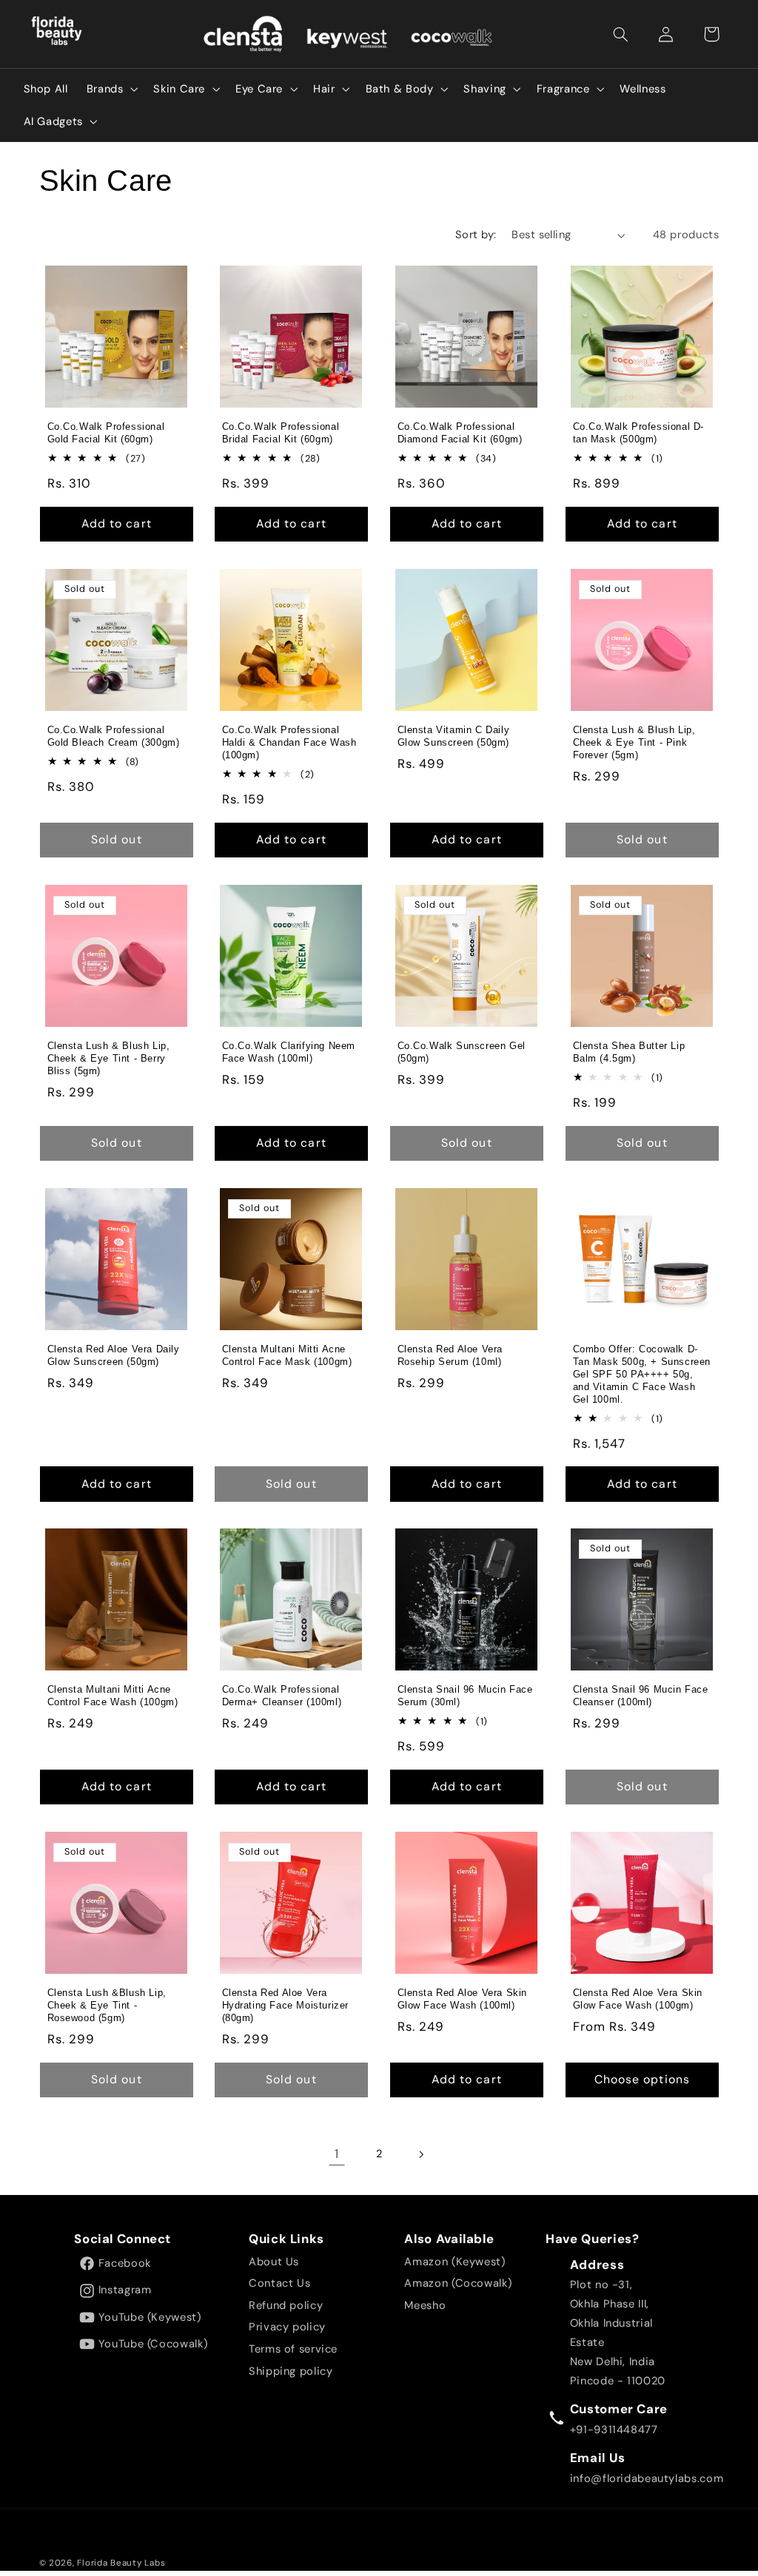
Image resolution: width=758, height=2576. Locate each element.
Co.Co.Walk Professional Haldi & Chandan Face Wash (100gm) (289, 742)
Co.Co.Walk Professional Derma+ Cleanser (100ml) (282, 1696)
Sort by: (476, 235)
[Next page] (421, 2154)
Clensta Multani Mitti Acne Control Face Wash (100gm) (112, 1696)
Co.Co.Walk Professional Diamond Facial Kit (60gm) (460, 433)
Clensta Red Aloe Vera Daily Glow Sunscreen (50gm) (113, 1355)
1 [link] (337, 2154)
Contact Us (279, 2283)
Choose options (642, 2079)
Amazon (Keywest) (455, 2262)
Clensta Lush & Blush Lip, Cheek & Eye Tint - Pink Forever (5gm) (634, 742)
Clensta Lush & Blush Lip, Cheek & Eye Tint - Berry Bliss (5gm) (108, 1058)
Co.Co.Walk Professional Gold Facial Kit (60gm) (105, 433)
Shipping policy (291, 2371)
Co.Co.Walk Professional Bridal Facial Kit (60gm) (281, 433)
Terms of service (293, 2349)
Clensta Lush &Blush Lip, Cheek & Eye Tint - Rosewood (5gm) (106, 2005)
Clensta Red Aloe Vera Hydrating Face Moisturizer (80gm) (286, 2005)
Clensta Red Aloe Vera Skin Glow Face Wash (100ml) (463, 1999)
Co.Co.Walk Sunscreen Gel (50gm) (462, 1052)
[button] (621, 34)
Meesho (425, 2305)
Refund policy (286, 2305)
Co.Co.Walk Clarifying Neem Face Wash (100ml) (289, 1052)
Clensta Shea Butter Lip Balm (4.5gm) (628, 1052)
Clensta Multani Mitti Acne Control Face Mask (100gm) (287, 1355)
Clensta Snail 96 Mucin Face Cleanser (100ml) (640, 1696)
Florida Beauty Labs (121, 2563)
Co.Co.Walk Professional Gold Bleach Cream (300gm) (113, 736)
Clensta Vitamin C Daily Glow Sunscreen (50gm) (454, 736)
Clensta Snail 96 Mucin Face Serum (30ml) (465, 1696)
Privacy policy (287, 2327)
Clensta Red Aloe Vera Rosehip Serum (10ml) (450, 1355)
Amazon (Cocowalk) (458, 2283)
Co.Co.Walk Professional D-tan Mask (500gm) (638, 433)
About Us (274, 2262)
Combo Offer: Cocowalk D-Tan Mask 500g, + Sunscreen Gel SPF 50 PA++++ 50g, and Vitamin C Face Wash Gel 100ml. (641, 1374)
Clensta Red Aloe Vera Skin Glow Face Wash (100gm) (637, 1999)
